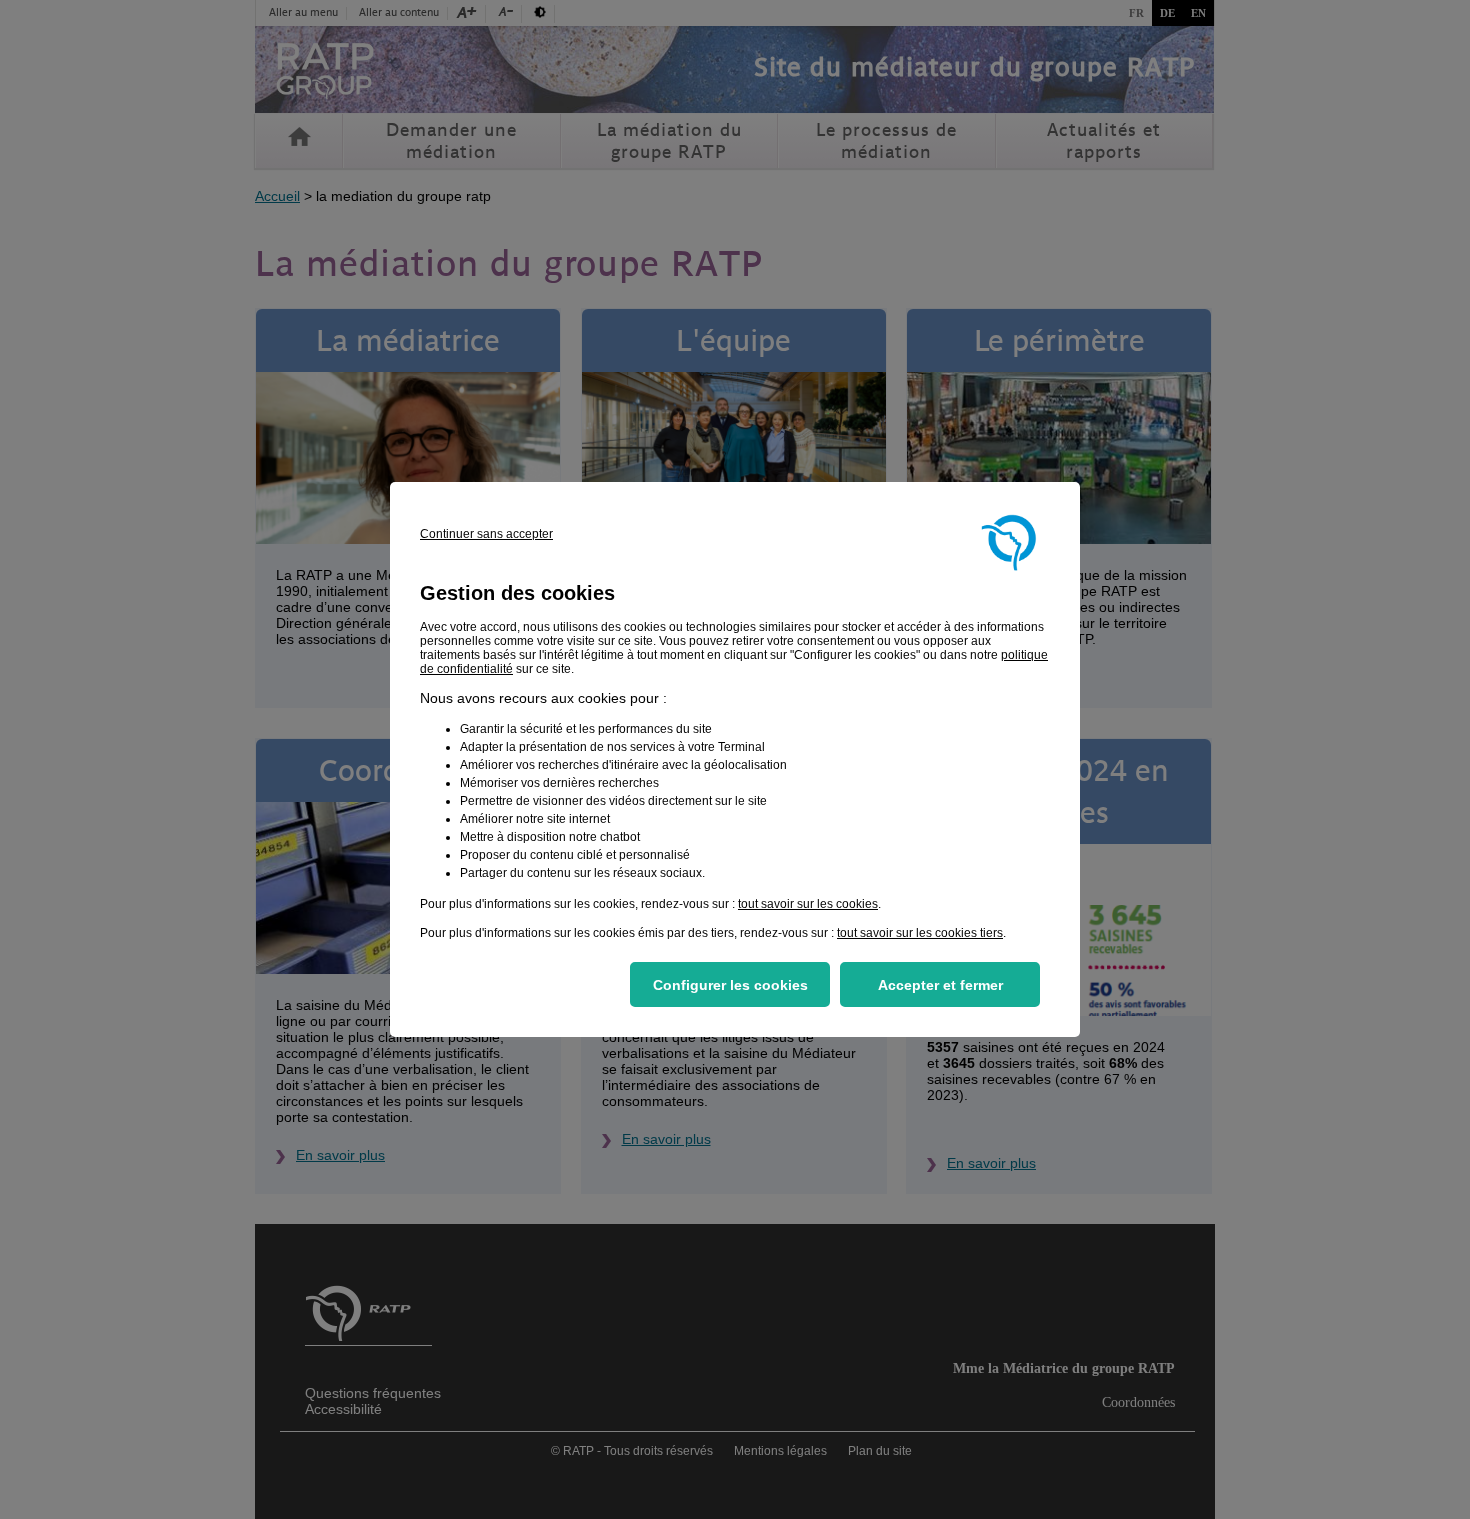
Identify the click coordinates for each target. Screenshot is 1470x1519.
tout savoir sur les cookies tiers (920, 933)
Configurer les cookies (730, 985)
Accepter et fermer (940, 985)
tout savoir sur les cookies (808, 904)
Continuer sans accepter (486, 534)
